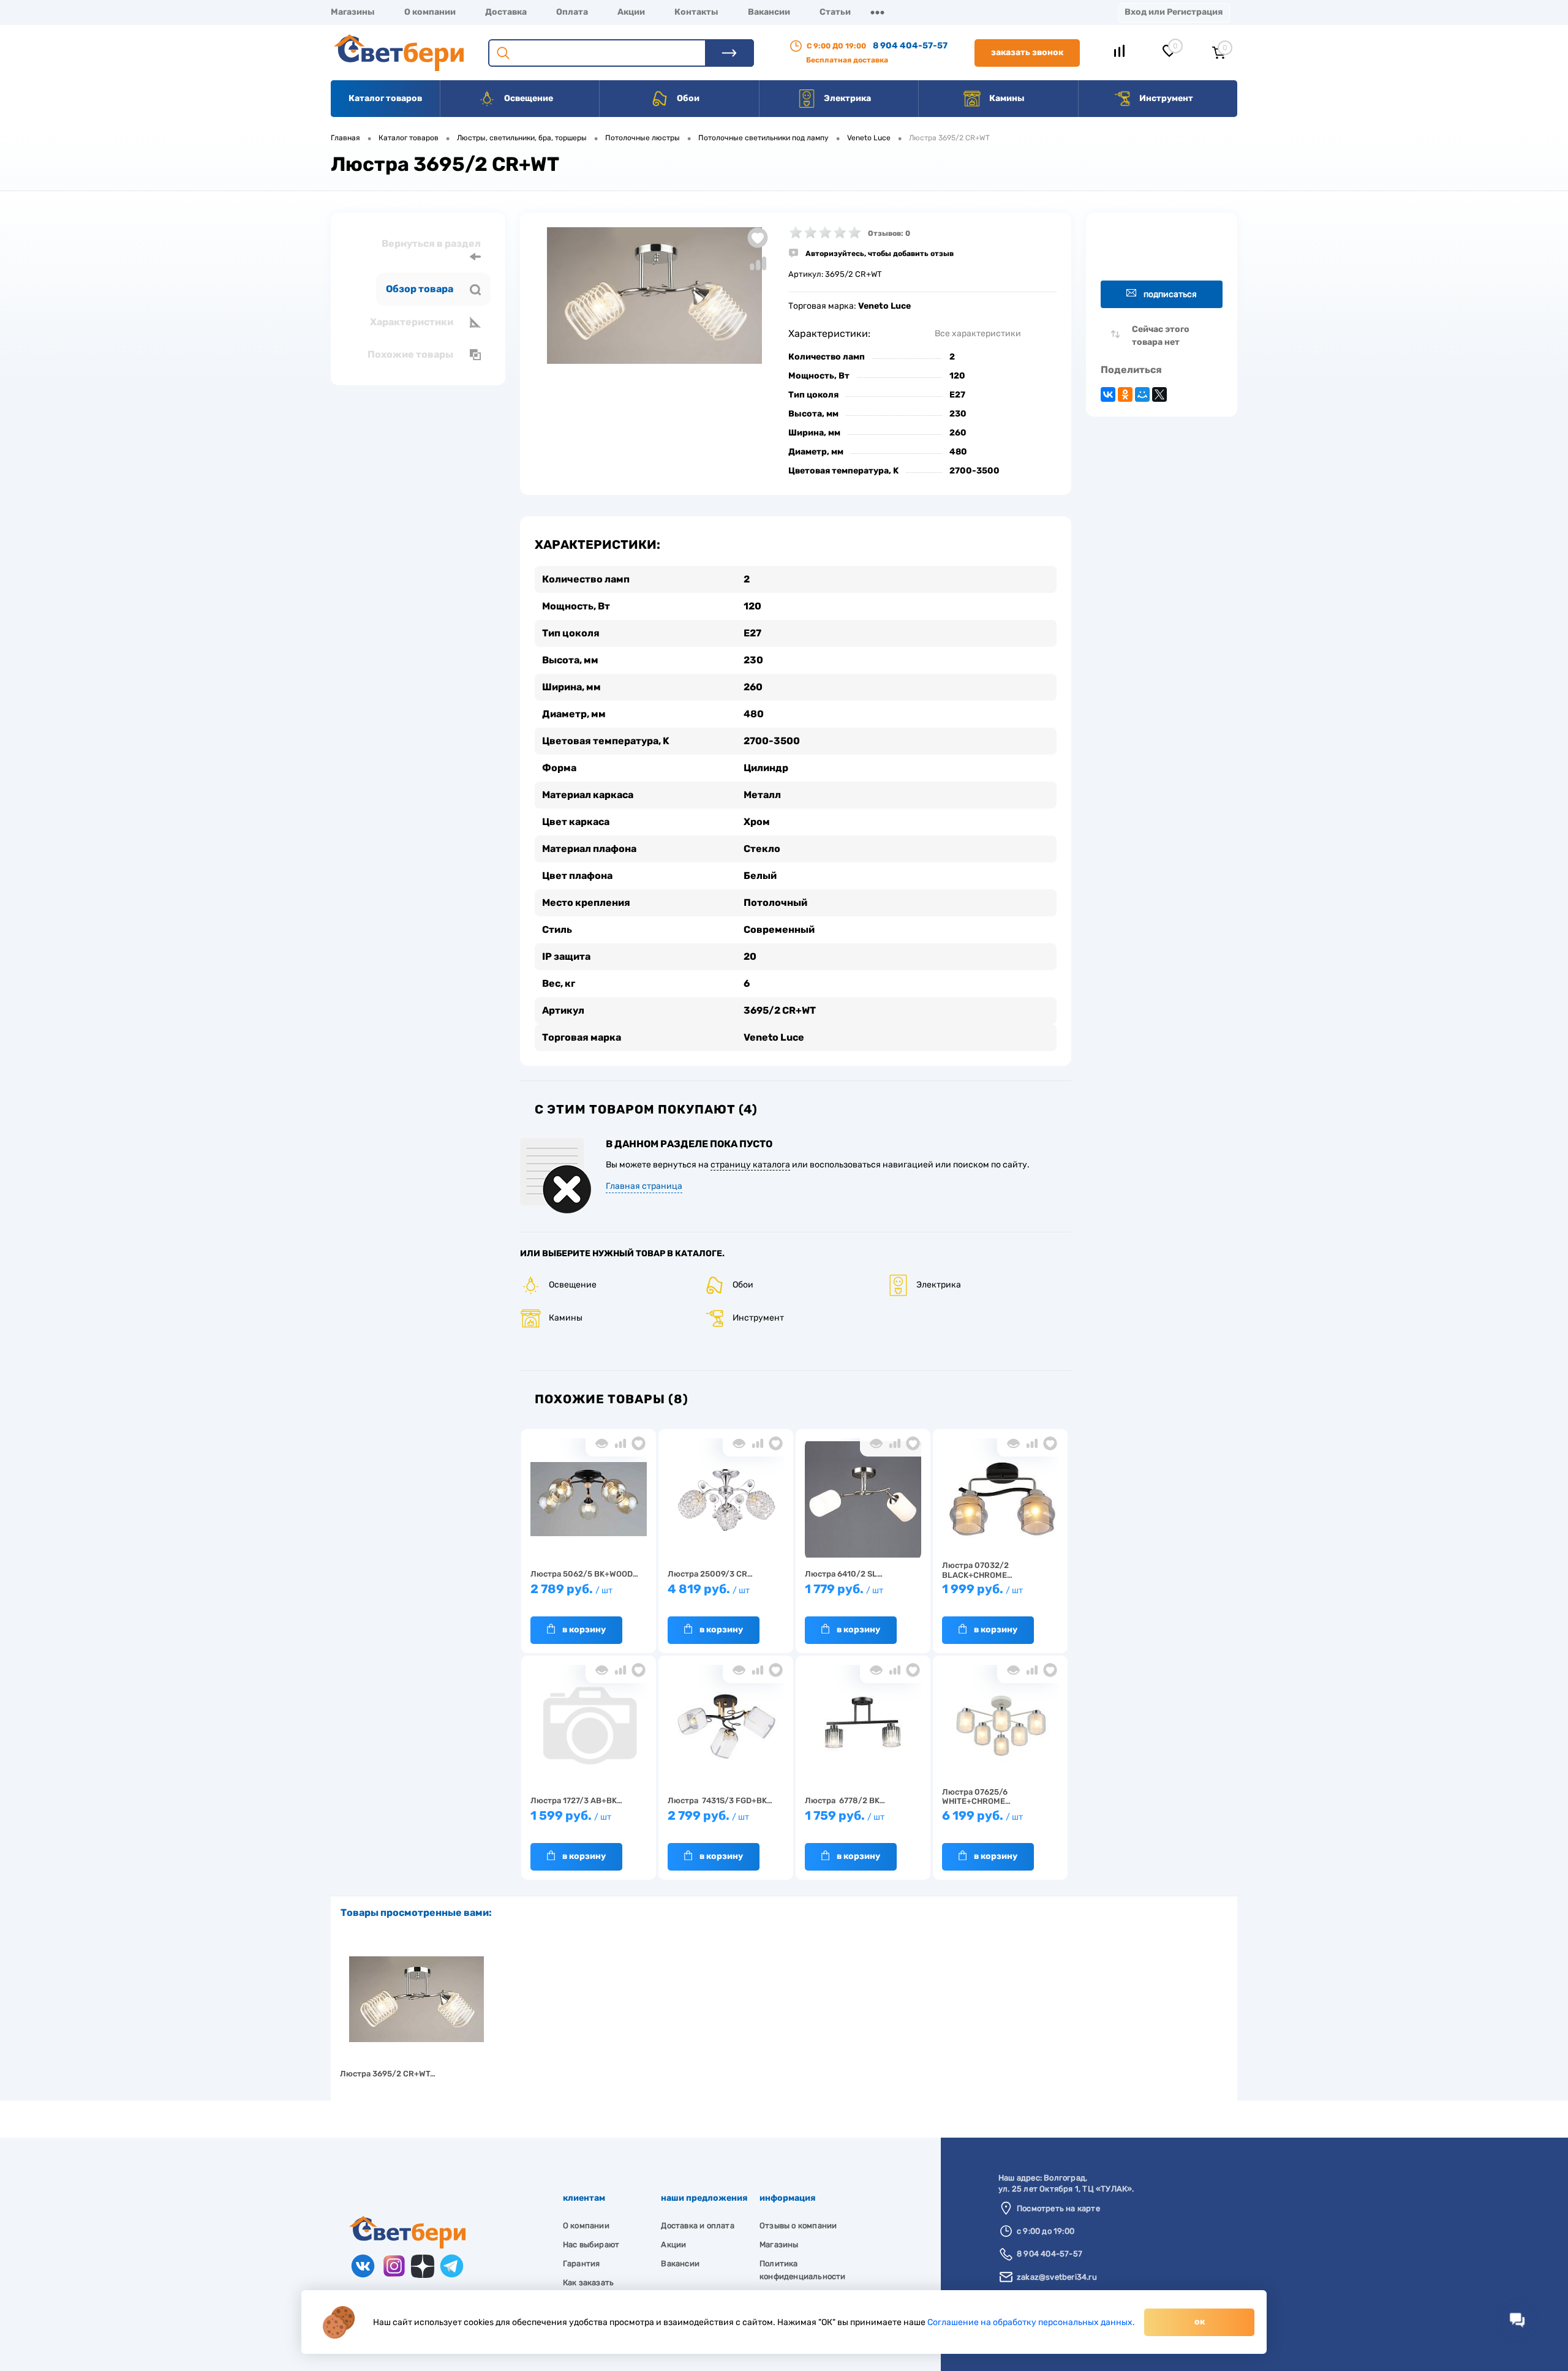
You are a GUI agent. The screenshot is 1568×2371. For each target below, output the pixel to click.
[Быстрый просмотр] (602, 1443)
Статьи (835, 12)
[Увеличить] (654, 296)
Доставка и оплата (697, 2226)
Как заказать (588, 2282)
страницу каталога (750, 1165)
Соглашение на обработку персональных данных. (1031, 2322)
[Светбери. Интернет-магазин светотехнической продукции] (407, 2246)
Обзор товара (420, 289)
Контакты (696, 12)
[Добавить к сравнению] (758, 263)
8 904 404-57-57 (910, 46)
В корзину (584, 1630)
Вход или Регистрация (1174, 12)
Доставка (506, 12)
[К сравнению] (620, 1443)
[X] (1159, 394)
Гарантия (582, 2264)
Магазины (353, 12)
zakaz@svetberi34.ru (1057, 2277)
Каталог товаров (385, 98)
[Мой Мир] (1142, 394)
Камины (1006, 98)
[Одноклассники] (1125, 394)
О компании (430, 12)
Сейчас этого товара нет (1161, 336)
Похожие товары (411, 354)
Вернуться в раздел (431, 243)
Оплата (572, 12)
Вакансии (769, 12)
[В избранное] (639, 1443)
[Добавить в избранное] (758, 238)
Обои (687, 98)
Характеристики (413, 322)
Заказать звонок (1027, 52)
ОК (1200, 2322)
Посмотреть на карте (1058, 2208)
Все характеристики (978, 334)
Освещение (528, 98)
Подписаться (1170, 294)
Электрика (846, 98)
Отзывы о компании (798, 2226)
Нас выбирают (591, 2245)
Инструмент (1165, 98)
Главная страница (644, 1186)
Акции (631, 12)
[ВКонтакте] (1108, 394)
